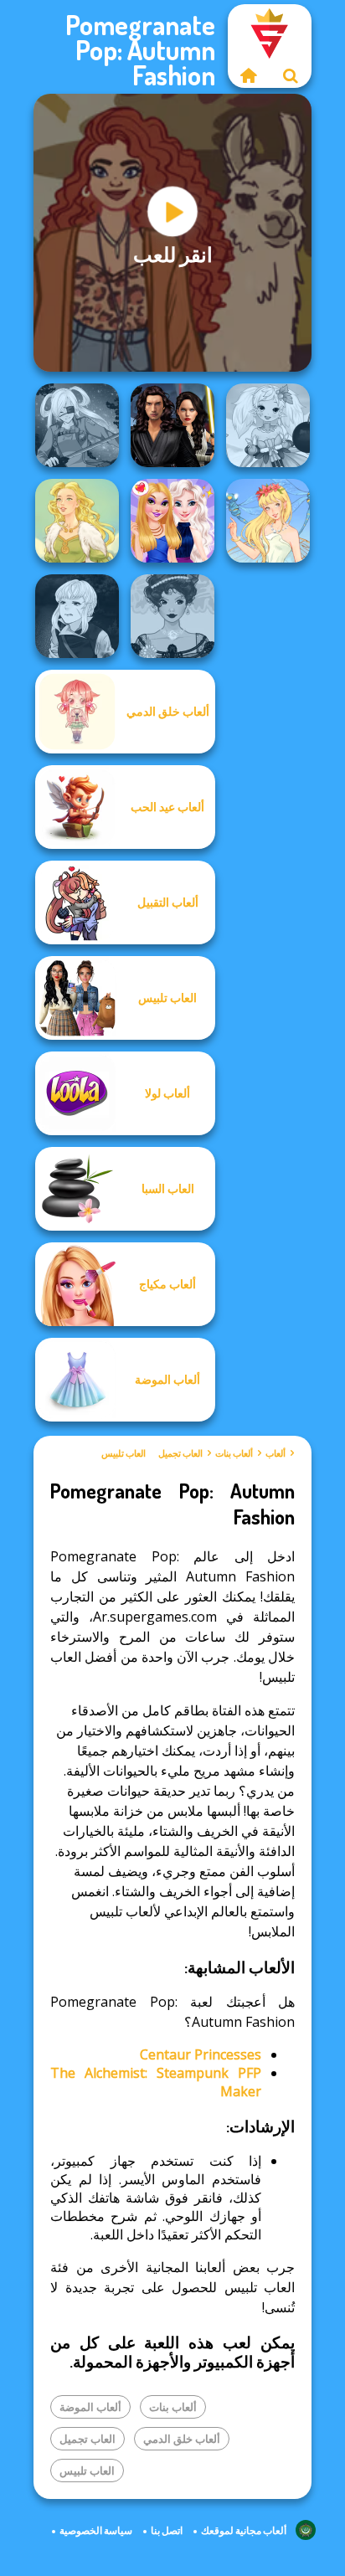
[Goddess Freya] (77, 521)
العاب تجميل (180, 1453)
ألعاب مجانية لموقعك (244, 2530)
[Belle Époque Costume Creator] (172, 616)
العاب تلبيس (124, 1453)
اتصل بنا (167, 2530)
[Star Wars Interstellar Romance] (172, 425)
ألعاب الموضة (90, 2407)
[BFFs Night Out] (172, 521)
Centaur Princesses (201, 2054)
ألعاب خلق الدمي (182, 2439)
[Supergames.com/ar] (249, 75)
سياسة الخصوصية (96, 2530)
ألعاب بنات (234, 1453)
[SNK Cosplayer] (77, 425)
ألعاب (275, 1453)
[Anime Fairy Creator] (268, 425)
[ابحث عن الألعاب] (291, 75)
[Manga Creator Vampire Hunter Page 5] (77, 616)
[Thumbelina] (268, 521)
